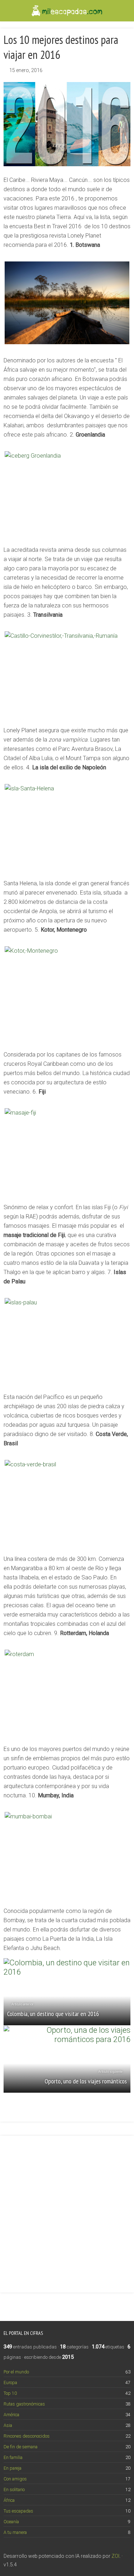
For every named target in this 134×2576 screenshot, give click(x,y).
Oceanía (11, 2522)
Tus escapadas (18, 2511)
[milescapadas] (67, 10)
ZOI (115, 2556)
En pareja (13, 2468)
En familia (13, 2457)
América (11, 2415)
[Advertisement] (67, 2210)
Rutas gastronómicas (24, 2404)
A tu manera (15, 2532)
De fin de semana (21, 2447)
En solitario (14, 2490)
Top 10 (10, 2393)
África (9, 2500)
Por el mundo (16, 2372)
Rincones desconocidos (27, 2436)
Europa (10, 2382)
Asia (8, 2425)
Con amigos (15, 2479)
